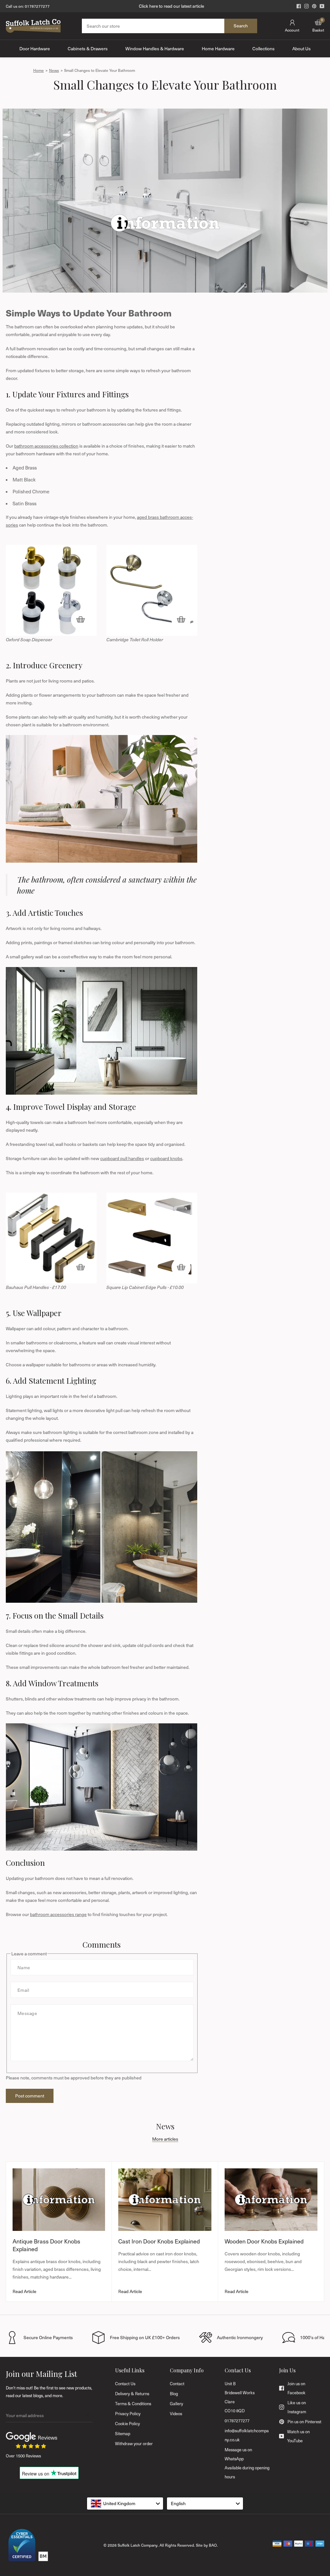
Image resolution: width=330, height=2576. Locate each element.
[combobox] (125, 2503)
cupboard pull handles (122, 1158)
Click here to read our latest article (171, 6)
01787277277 (37, 6)
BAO (213, 2545)
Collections (263, 48)
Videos (176, 2414)
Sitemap (123, 2434)
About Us (301, 48)
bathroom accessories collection (46, 446)
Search (241, 26)
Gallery (176, 2404)
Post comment (30, 2096)
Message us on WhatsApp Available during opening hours (247, 2463)
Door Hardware (35, 48)
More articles (165, 2139)
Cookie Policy (127, 2424)
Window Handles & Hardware (155, 48)
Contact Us (125, 2384)
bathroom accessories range (58, 1914)
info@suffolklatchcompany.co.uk (247, 2435)
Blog (174, 2394)
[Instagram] (306, 6)
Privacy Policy (128, 2414)
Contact (177, 2384)
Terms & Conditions (133, 2404)
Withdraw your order (134, 2444)
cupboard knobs (166, 1158)
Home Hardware (218, 48)
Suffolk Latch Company (138, 2545)
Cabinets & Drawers (88, 48)
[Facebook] (299, 6)
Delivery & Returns (132, 2394)
